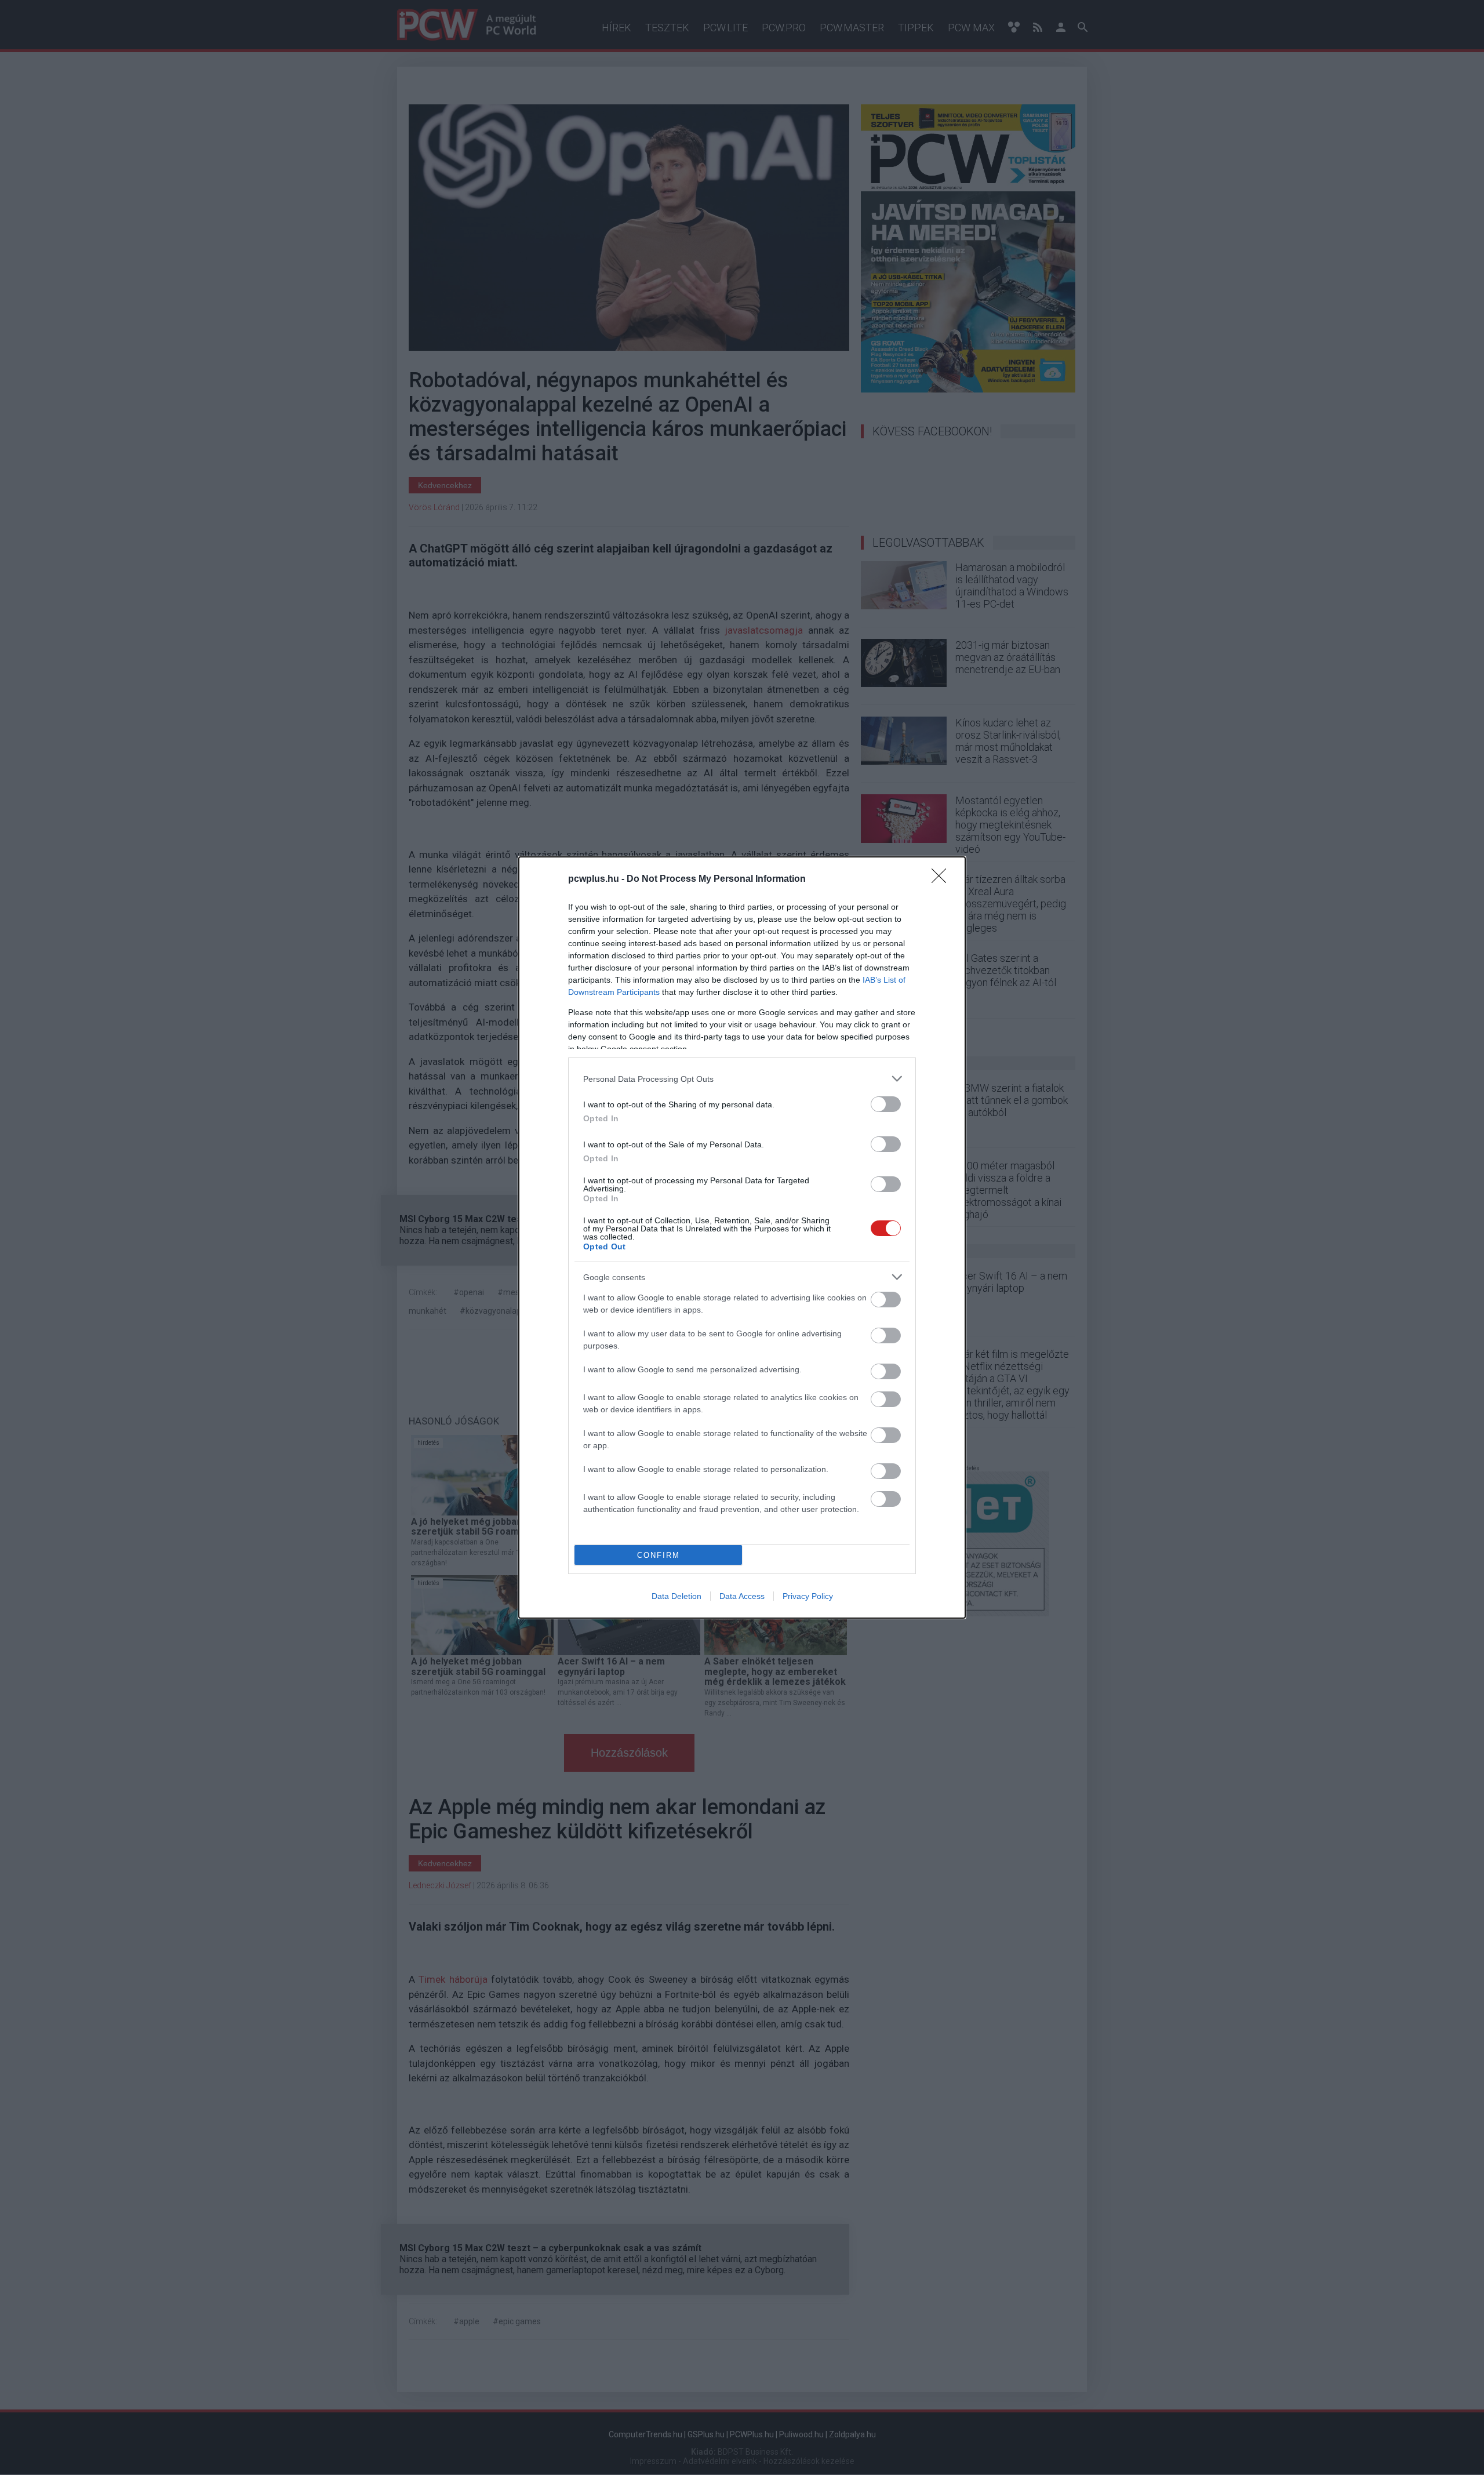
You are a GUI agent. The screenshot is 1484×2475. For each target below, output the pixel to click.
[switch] (886, 1104)
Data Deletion (676, 1596)
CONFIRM (659, 1555)
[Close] (943, 879)
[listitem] (742, 1079)
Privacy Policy (808, 1596)
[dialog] (742, 1237)
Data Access (742, 1596)
